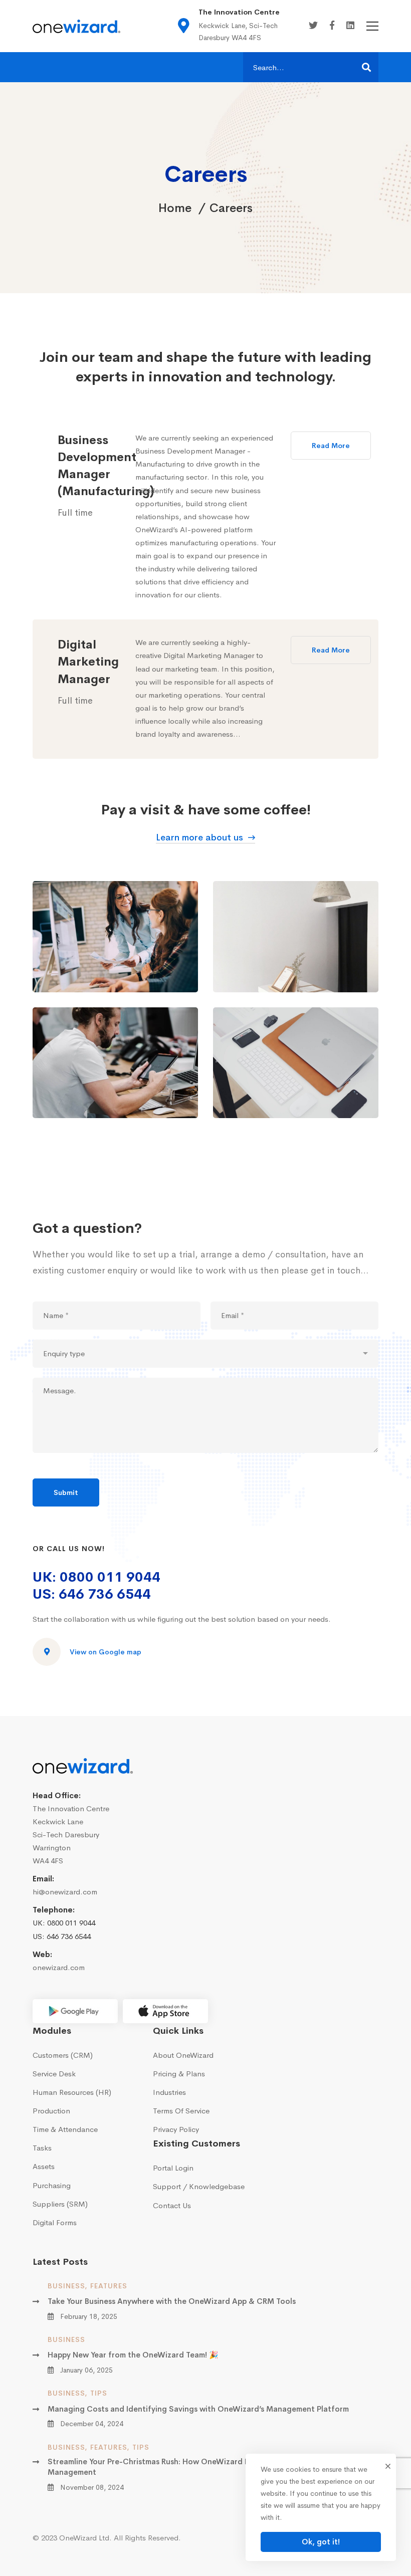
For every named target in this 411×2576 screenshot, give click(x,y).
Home (175, 208)
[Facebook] (332, 26)
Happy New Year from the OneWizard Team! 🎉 (133, 2355)
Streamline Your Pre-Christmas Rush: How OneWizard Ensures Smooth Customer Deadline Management (212, 2467)
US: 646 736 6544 (92, 1594)
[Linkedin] (350, 26)
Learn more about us (199, 837)
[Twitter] (313, 26)
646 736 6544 (69, 1936)
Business (66, 2286)
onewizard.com (59, 1967)
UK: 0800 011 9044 (96, 1577)
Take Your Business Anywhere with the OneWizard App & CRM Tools (172, 2301)
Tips (99, 2393)
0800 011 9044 (71, 1923)
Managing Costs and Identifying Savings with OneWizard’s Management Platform (198, 2409)
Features (109, 2286)
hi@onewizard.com (65, 1892)
